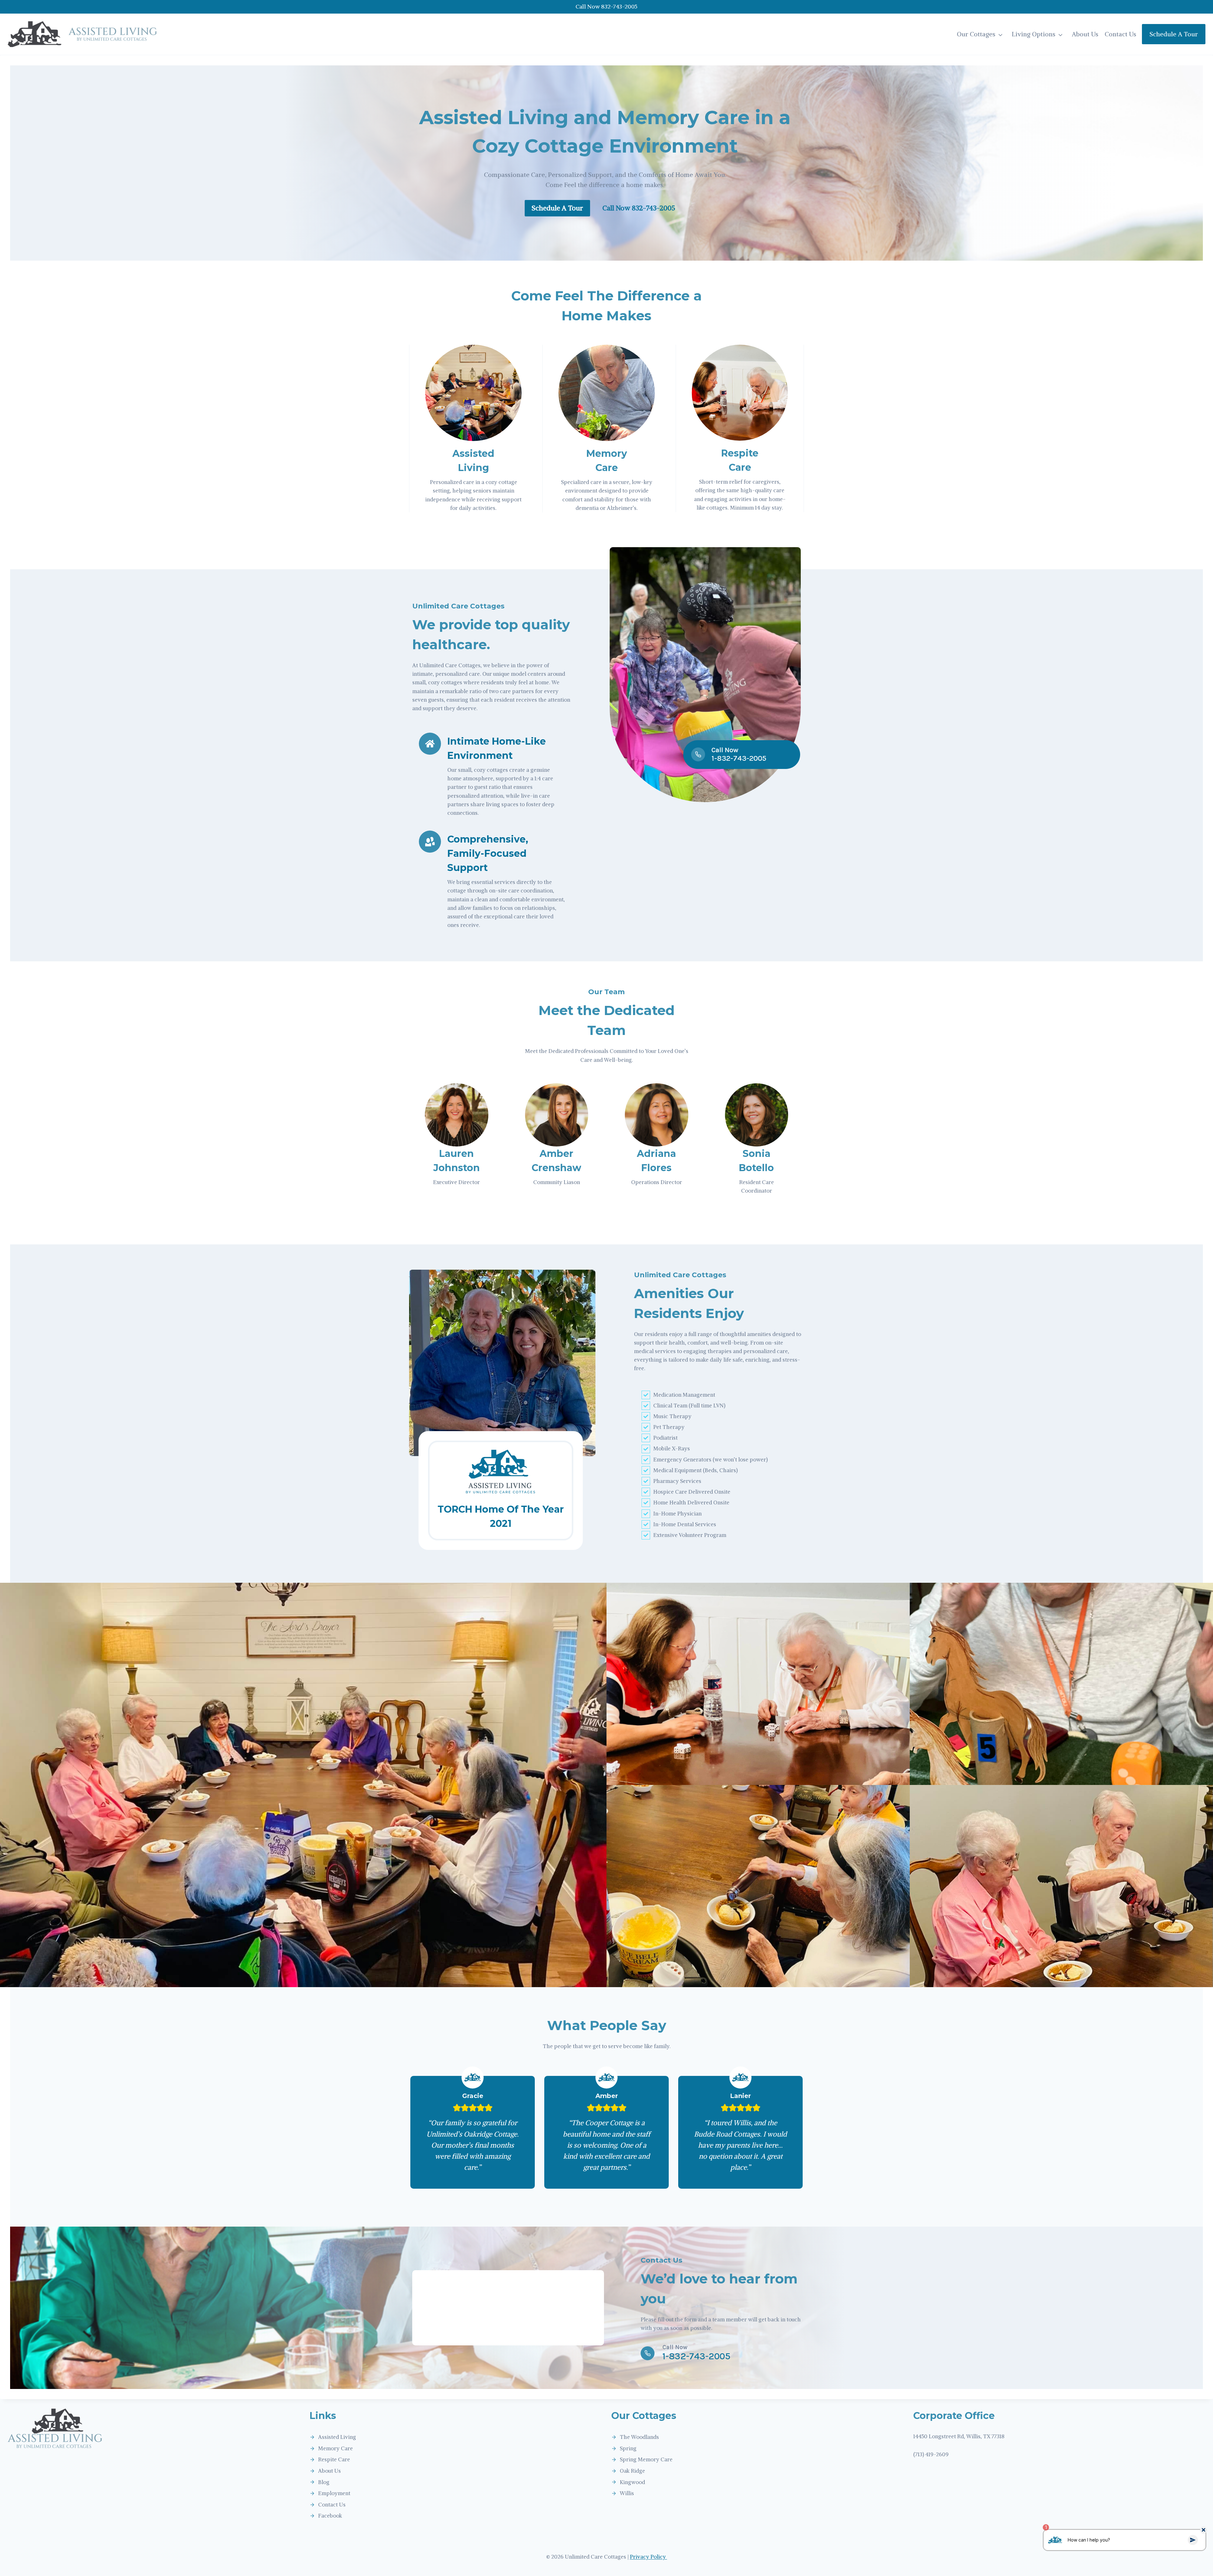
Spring (628, 2448)
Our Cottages (976, 34)
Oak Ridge (632, 2471)
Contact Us (1120, 34)
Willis (627, 2493)
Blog (324, 2482)
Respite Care (334, 2459)
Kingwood (632, 2482)
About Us (1085, 34)
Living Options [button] (1034, 34)
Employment (334, 2493)
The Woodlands (639, 2437)
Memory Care (335, 2448)
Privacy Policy (649, 2557)
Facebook (330, 2516)
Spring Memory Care (646, 2459)
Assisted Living (337, 2437)
